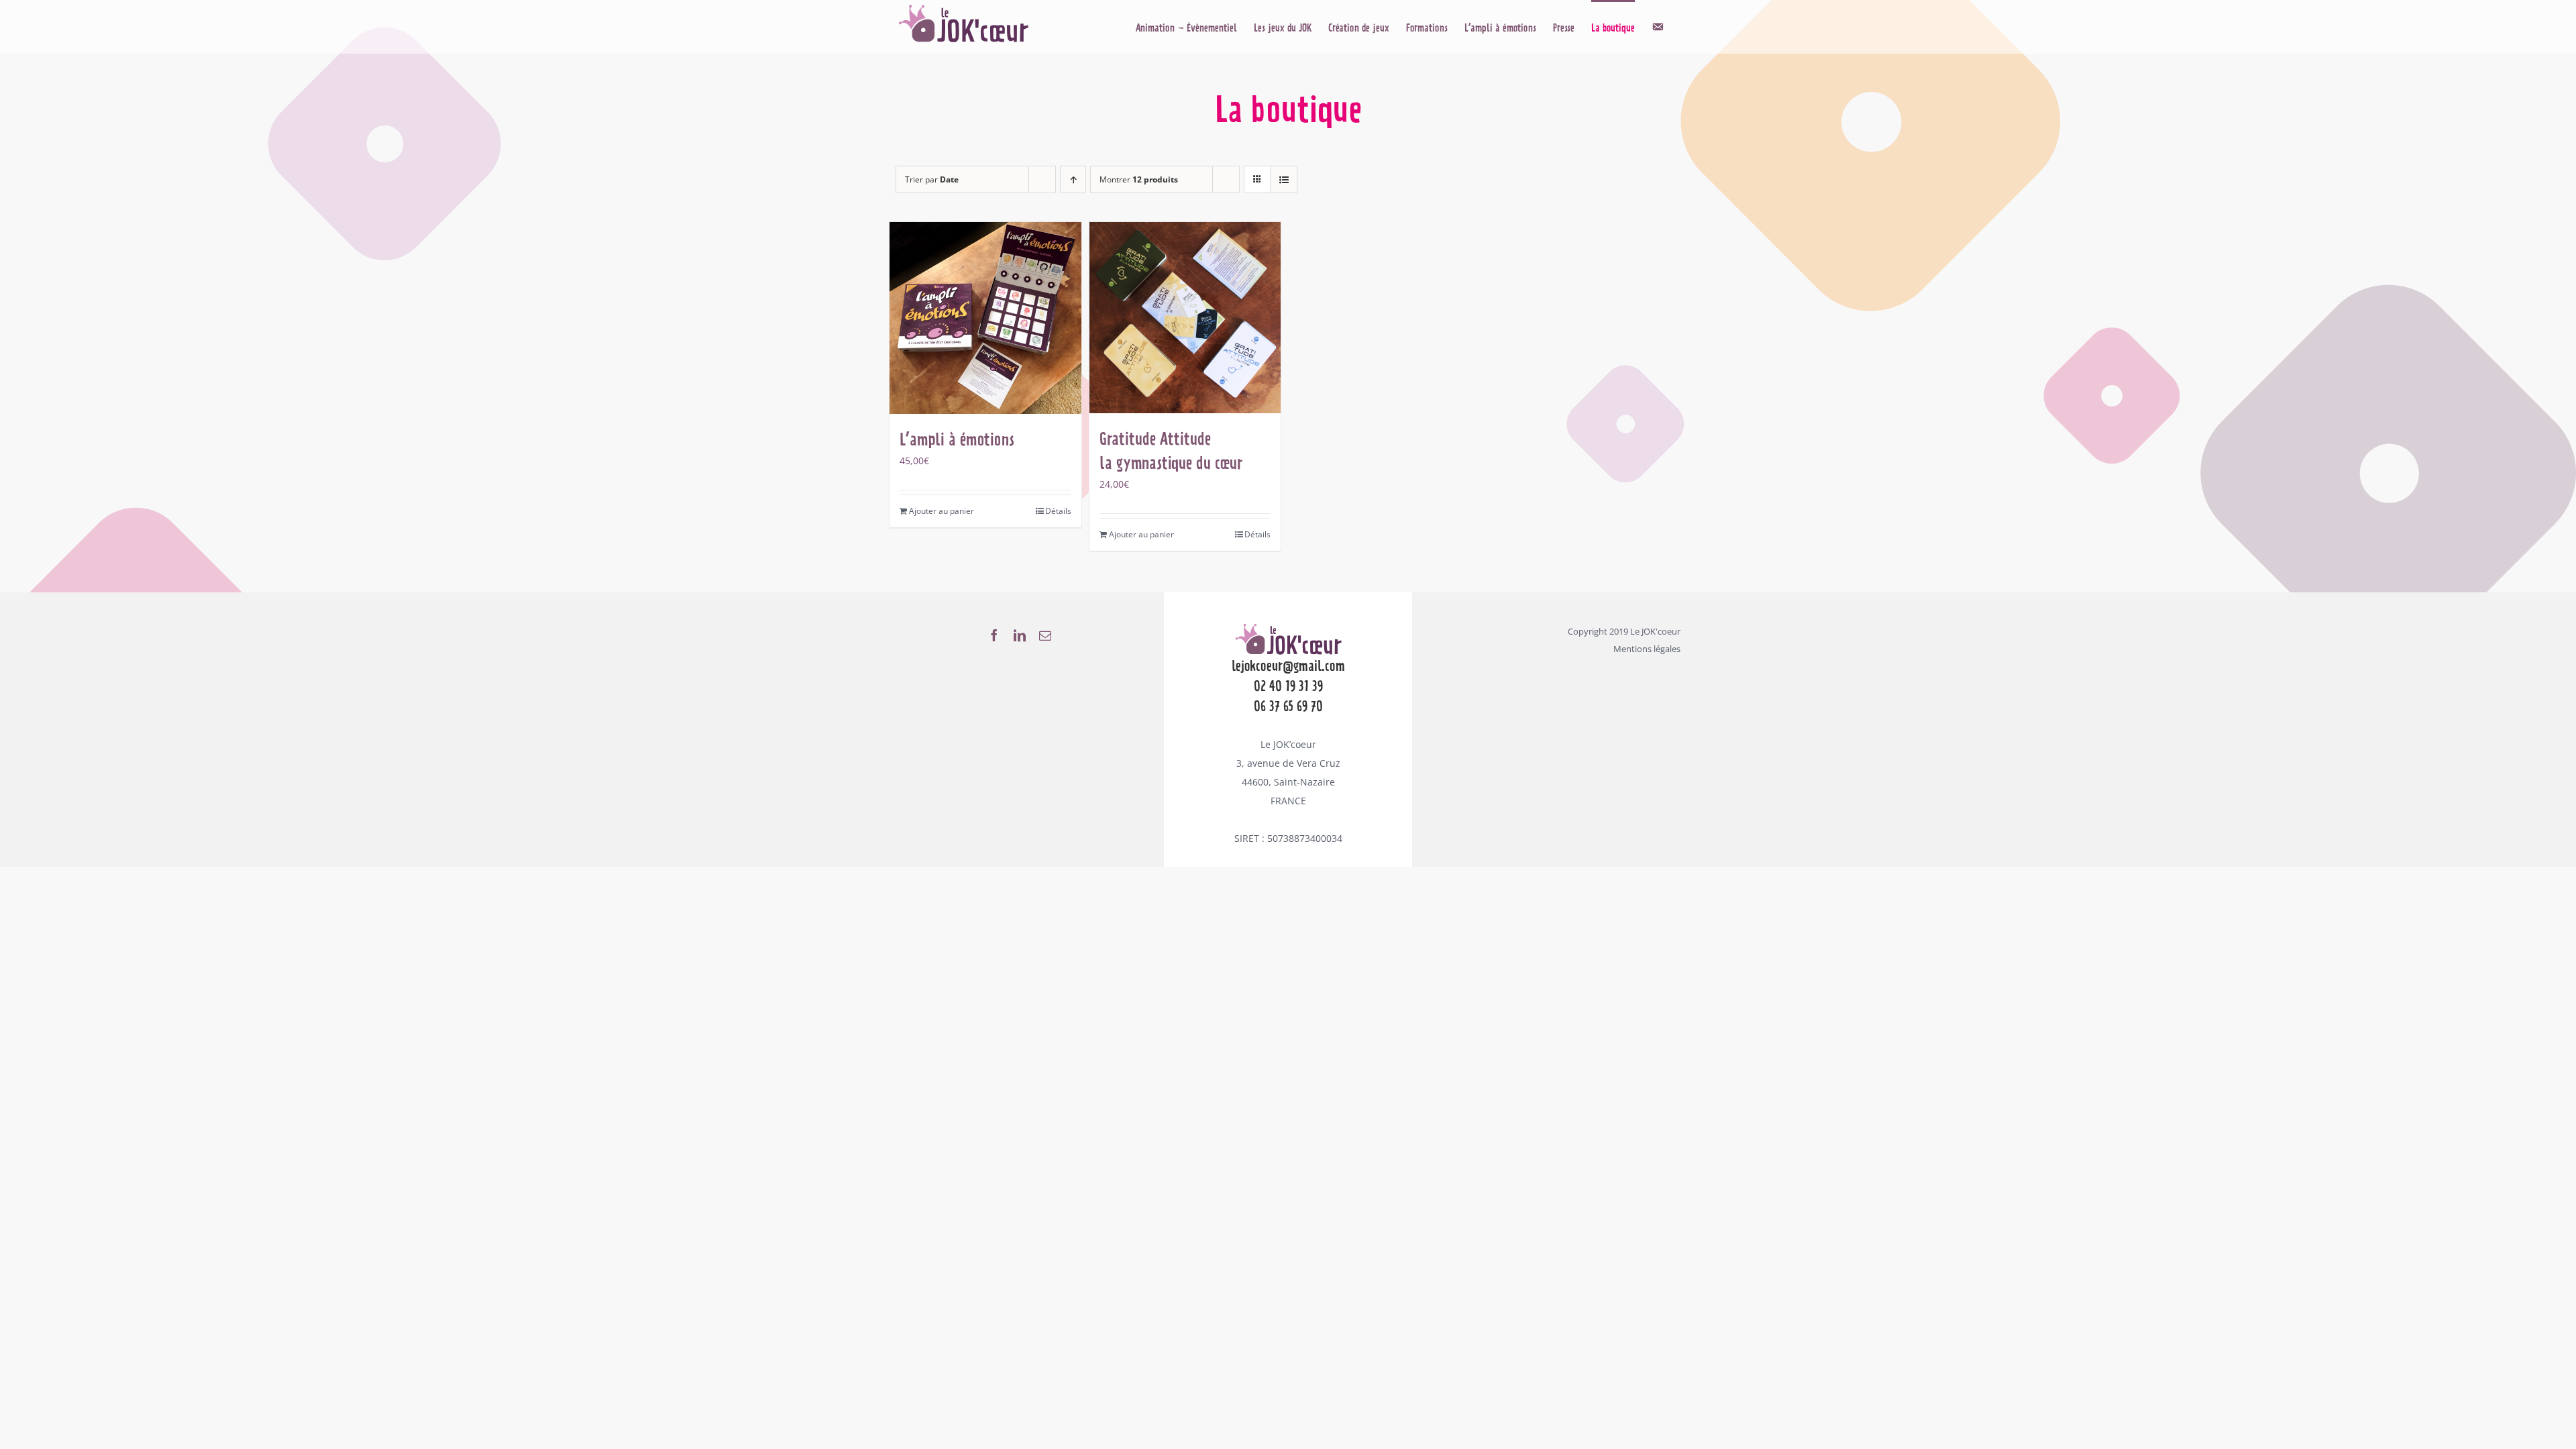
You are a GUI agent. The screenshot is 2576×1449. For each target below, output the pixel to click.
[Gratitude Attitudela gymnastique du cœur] (1185, 318)
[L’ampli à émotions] (985, 318)
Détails (1058, 511)
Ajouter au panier (942, 511)
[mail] (1045, 635)
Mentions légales (1647, 649)
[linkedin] (1020, 635)
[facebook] (994, 635)
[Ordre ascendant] (1073, 179)
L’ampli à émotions (957, 439)
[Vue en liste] (1284, 179)
